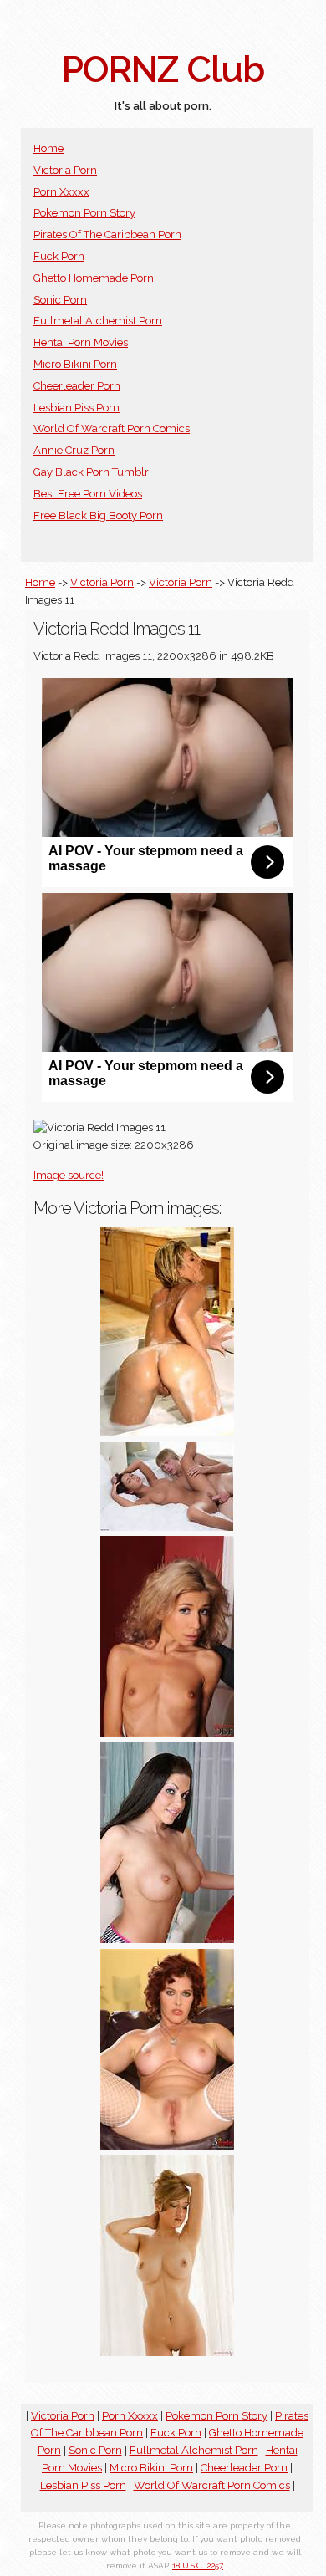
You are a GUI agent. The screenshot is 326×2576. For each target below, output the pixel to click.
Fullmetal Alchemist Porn (98, 321)
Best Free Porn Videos (88, 494)
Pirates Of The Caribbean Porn (107, 235)
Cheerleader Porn (77, 386)
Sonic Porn (60, 300)
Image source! (69, 1175)
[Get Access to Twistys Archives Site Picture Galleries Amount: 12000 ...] (167, 1433)
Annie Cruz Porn (74, 450)
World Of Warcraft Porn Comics (112, 428)
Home (48, 148)
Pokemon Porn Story (84, 213)
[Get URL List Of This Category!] (167, 2146)
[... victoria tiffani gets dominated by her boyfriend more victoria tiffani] (167, 1733)
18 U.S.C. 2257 (198, 2566)
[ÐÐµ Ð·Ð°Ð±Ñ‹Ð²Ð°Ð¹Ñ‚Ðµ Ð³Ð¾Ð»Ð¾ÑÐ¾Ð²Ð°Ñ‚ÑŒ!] (167, 2352)
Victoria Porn (65, 170)
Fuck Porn (59, 256)
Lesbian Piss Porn (76, 408)
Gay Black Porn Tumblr (91, 472)
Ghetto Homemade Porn (94, 278)
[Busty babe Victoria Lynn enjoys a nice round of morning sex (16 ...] (167, 1527)
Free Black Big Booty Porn (98, 515)
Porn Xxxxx (61, 192)
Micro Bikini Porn (75, 364)
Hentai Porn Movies (81, 342)
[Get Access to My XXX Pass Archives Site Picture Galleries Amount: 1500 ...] (167, 1939)
